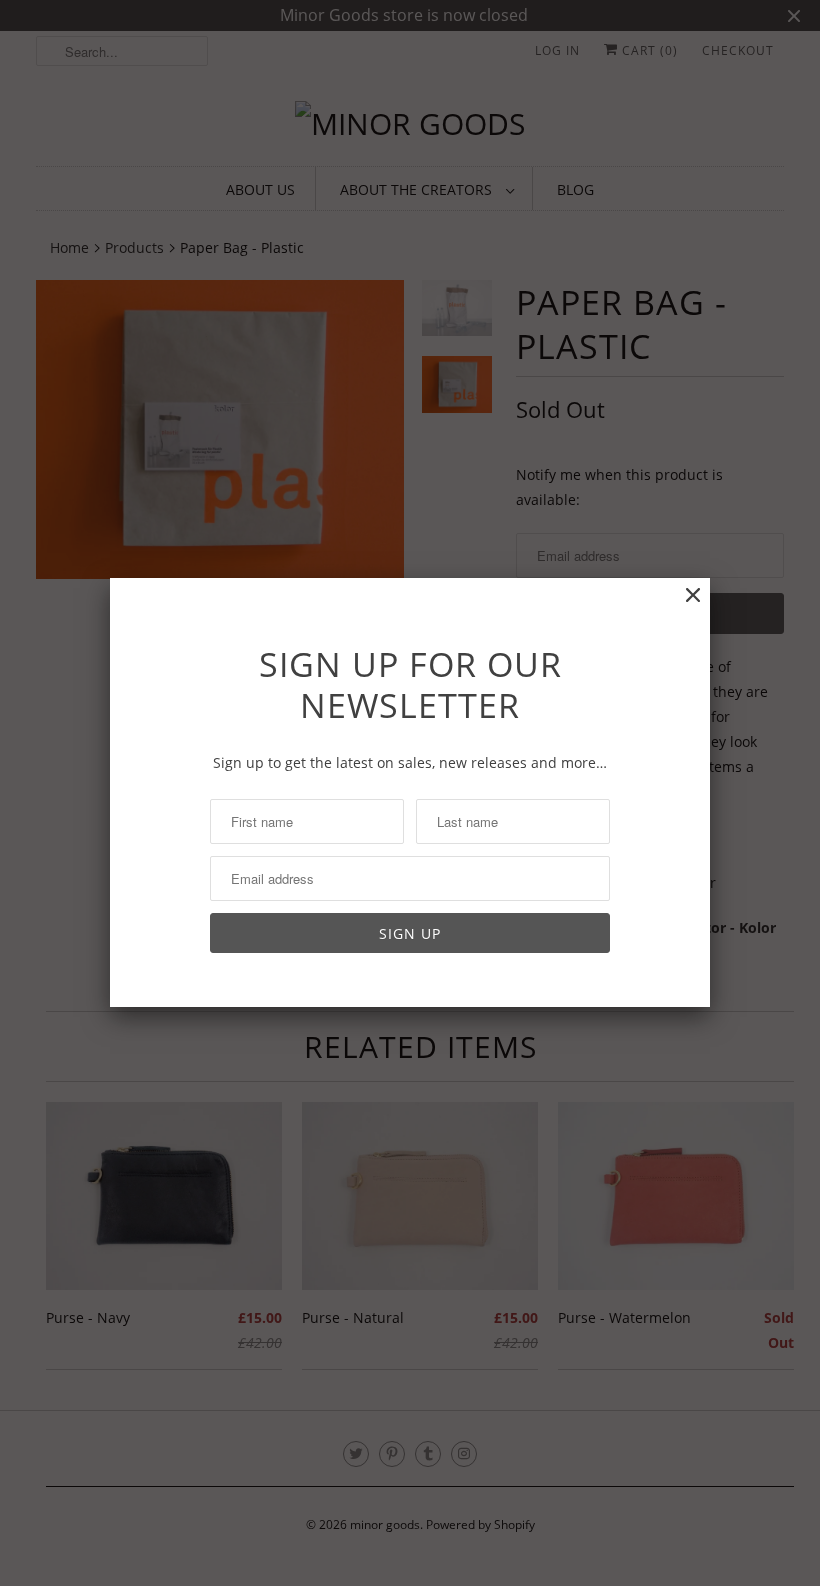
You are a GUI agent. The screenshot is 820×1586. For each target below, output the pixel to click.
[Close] (693, 595)
